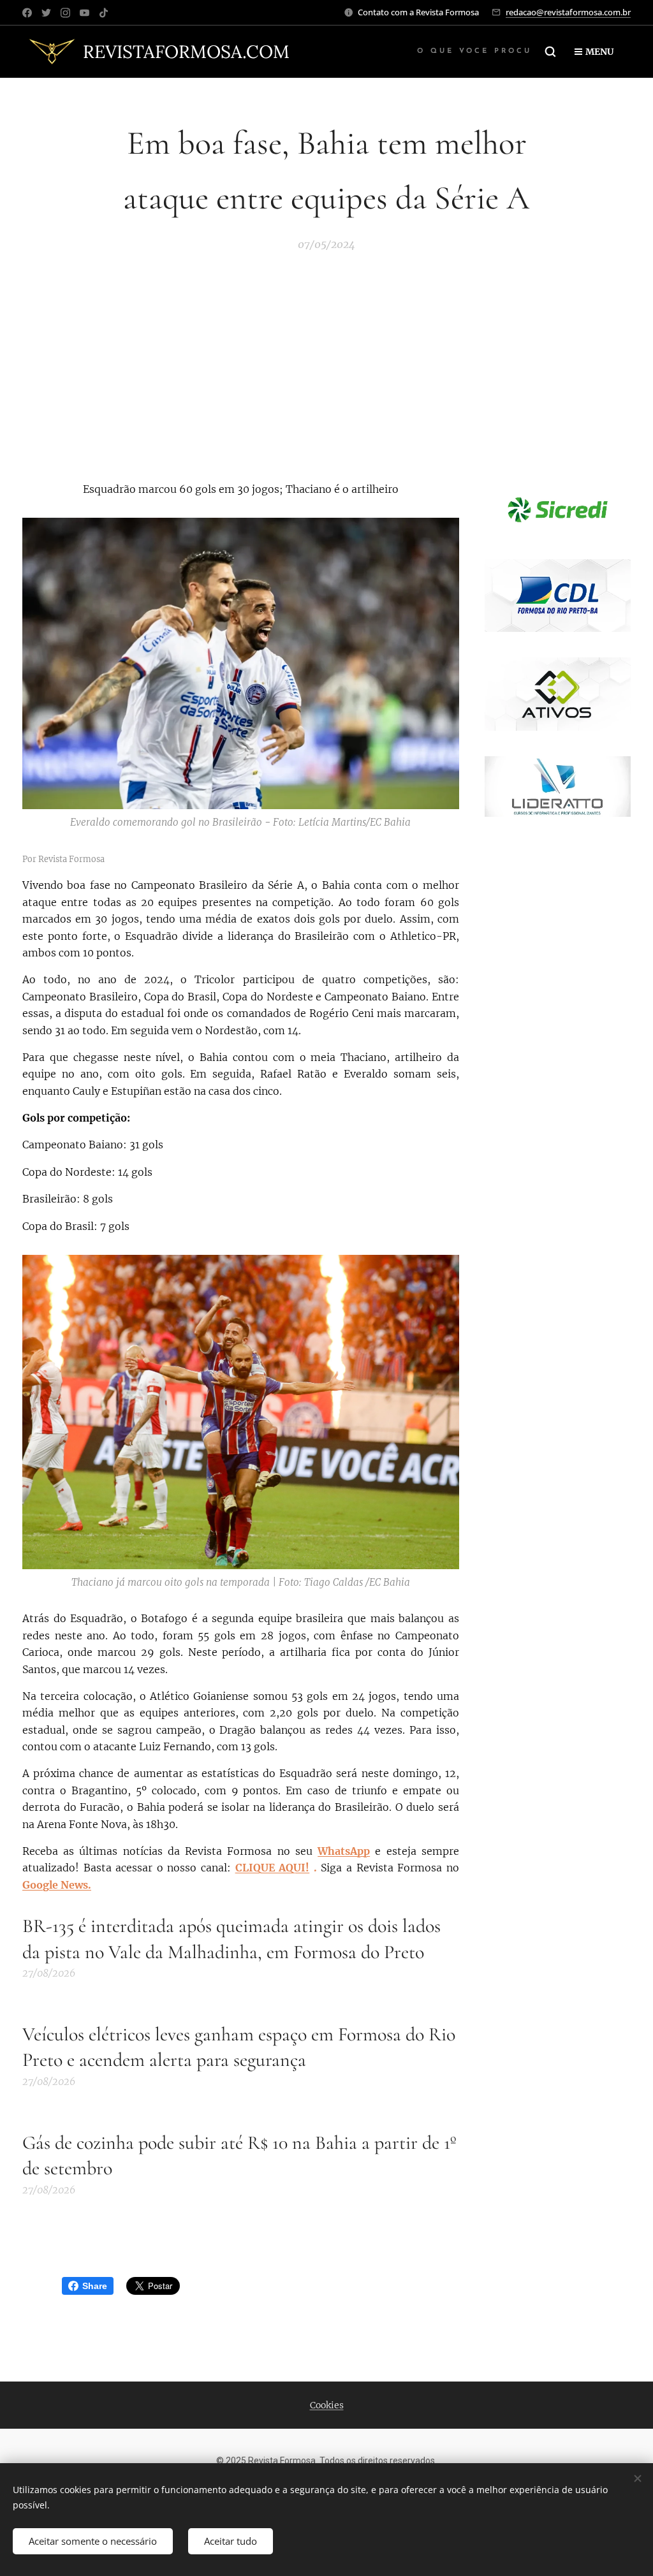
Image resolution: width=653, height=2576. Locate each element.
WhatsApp (344, 1851)
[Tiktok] (104, 13)
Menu (599, 52)
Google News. (57, 1885)
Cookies (327, 2405)
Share (95, 2286)
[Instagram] (65, 13)
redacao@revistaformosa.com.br (568, 12)
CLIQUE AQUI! (273, 1868)
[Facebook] (27, 13)
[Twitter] (46, 13)
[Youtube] (84, 13)
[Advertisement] (326, 365)
